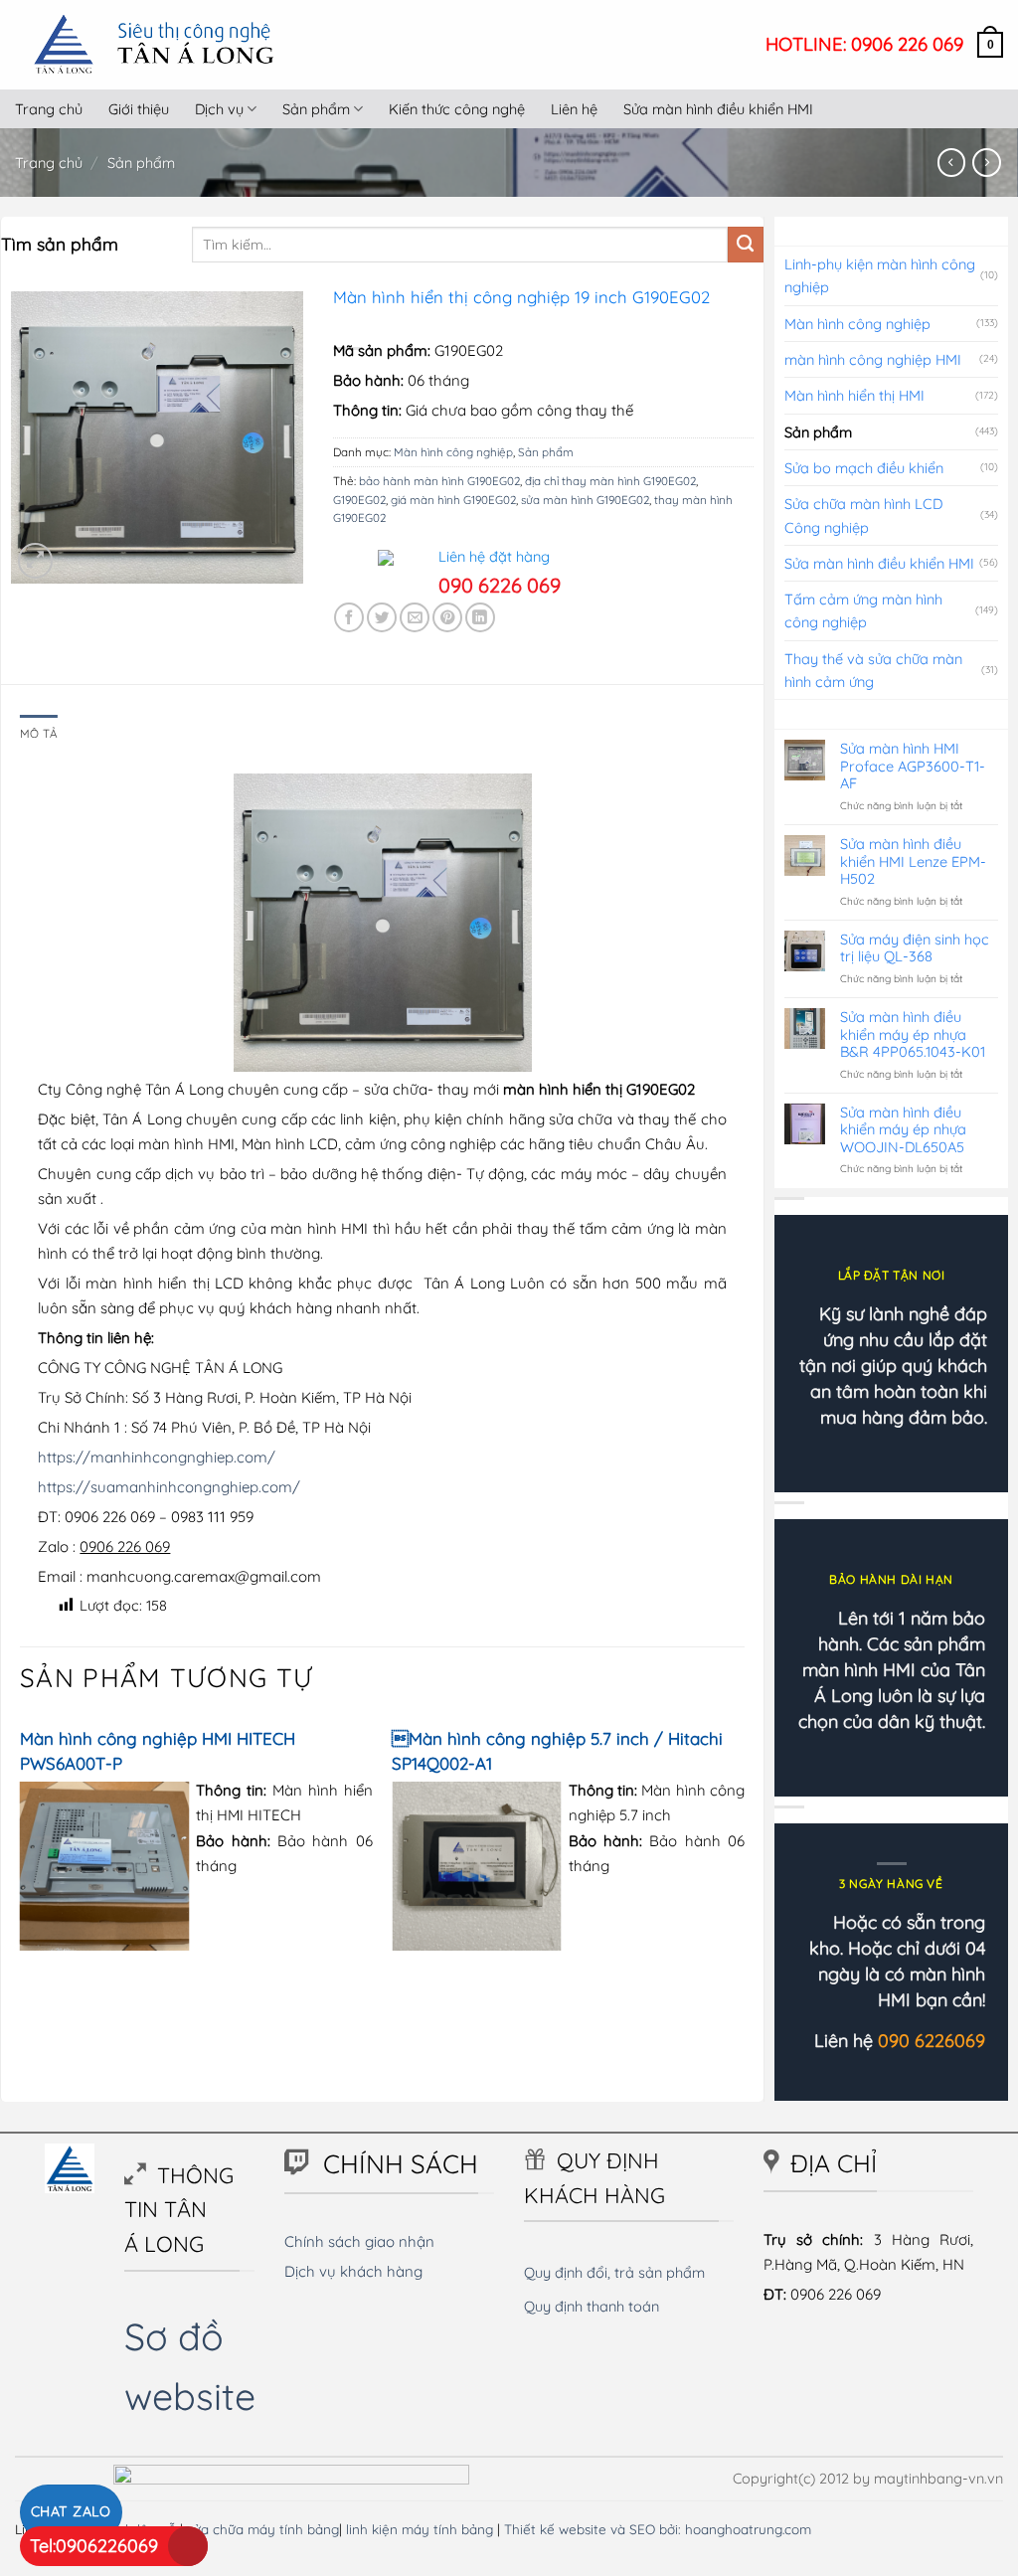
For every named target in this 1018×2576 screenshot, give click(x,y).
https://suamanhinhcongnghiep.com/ (169, 1487)
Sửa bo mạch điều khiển (864, 468)
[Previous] (21, 1844)
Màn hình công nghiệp (453, 452)
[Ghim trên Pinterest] (447, 617)
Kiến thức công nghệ (457, 109)
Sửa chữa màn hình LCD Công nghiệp (863, 515)
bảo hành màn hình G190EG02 (439, 481)
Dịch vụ (219, 109)
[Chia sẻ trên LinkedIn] (480, 617)
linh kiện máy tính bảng (420, 2529)
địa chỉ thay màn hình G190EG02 (610, 481)
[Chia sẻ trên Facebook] (349, 617)
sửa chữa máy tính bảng (263, 2529)
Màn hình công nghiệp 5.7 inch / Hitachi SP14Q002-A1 (557, 1751)
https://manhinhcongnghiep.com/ (157, 1457)
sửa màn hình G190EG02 (585, 500)
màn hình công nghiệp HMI (873, 359)
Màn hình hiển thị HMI (854, 395)
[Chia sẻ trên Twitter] (382, 617)
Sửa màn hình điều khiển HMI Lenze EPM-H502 (913, 861)
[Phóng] (35, 560)
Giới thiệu (139, 109)
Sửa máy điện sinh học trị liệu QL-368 (915, 948)
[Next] (744, 1844)
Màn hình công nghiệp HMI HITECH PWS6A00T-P (158, 1751)
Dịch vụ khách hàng (353, 2271)
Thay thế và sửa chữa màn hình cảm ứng (873, 670)
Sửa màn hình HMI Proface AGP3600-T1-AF (913, 766)
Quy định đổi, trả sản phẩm (614, 2272)
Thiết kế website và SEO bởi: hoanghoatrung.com (658, 2529)
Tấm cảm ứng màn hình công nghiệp (863, 610)
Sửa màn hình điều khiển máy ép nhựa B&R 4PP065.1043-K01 (913, 1034)
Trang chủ (49, 109)
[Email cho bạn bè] (415, 617)
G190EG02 (359, 500)
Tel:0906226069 (94, 2546)
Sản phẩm (316, 109)
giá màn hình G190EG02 (453, 500)
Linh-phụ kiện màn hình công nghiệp (880, 275)
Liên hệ (574, 109)
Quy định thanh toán (592, 2306)
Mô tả (39, 733)
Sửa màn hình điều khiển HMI (718, 109)
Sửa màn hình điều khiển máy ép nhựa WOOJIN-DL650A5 (903, 1129)
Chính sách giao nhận (359, 2241)
